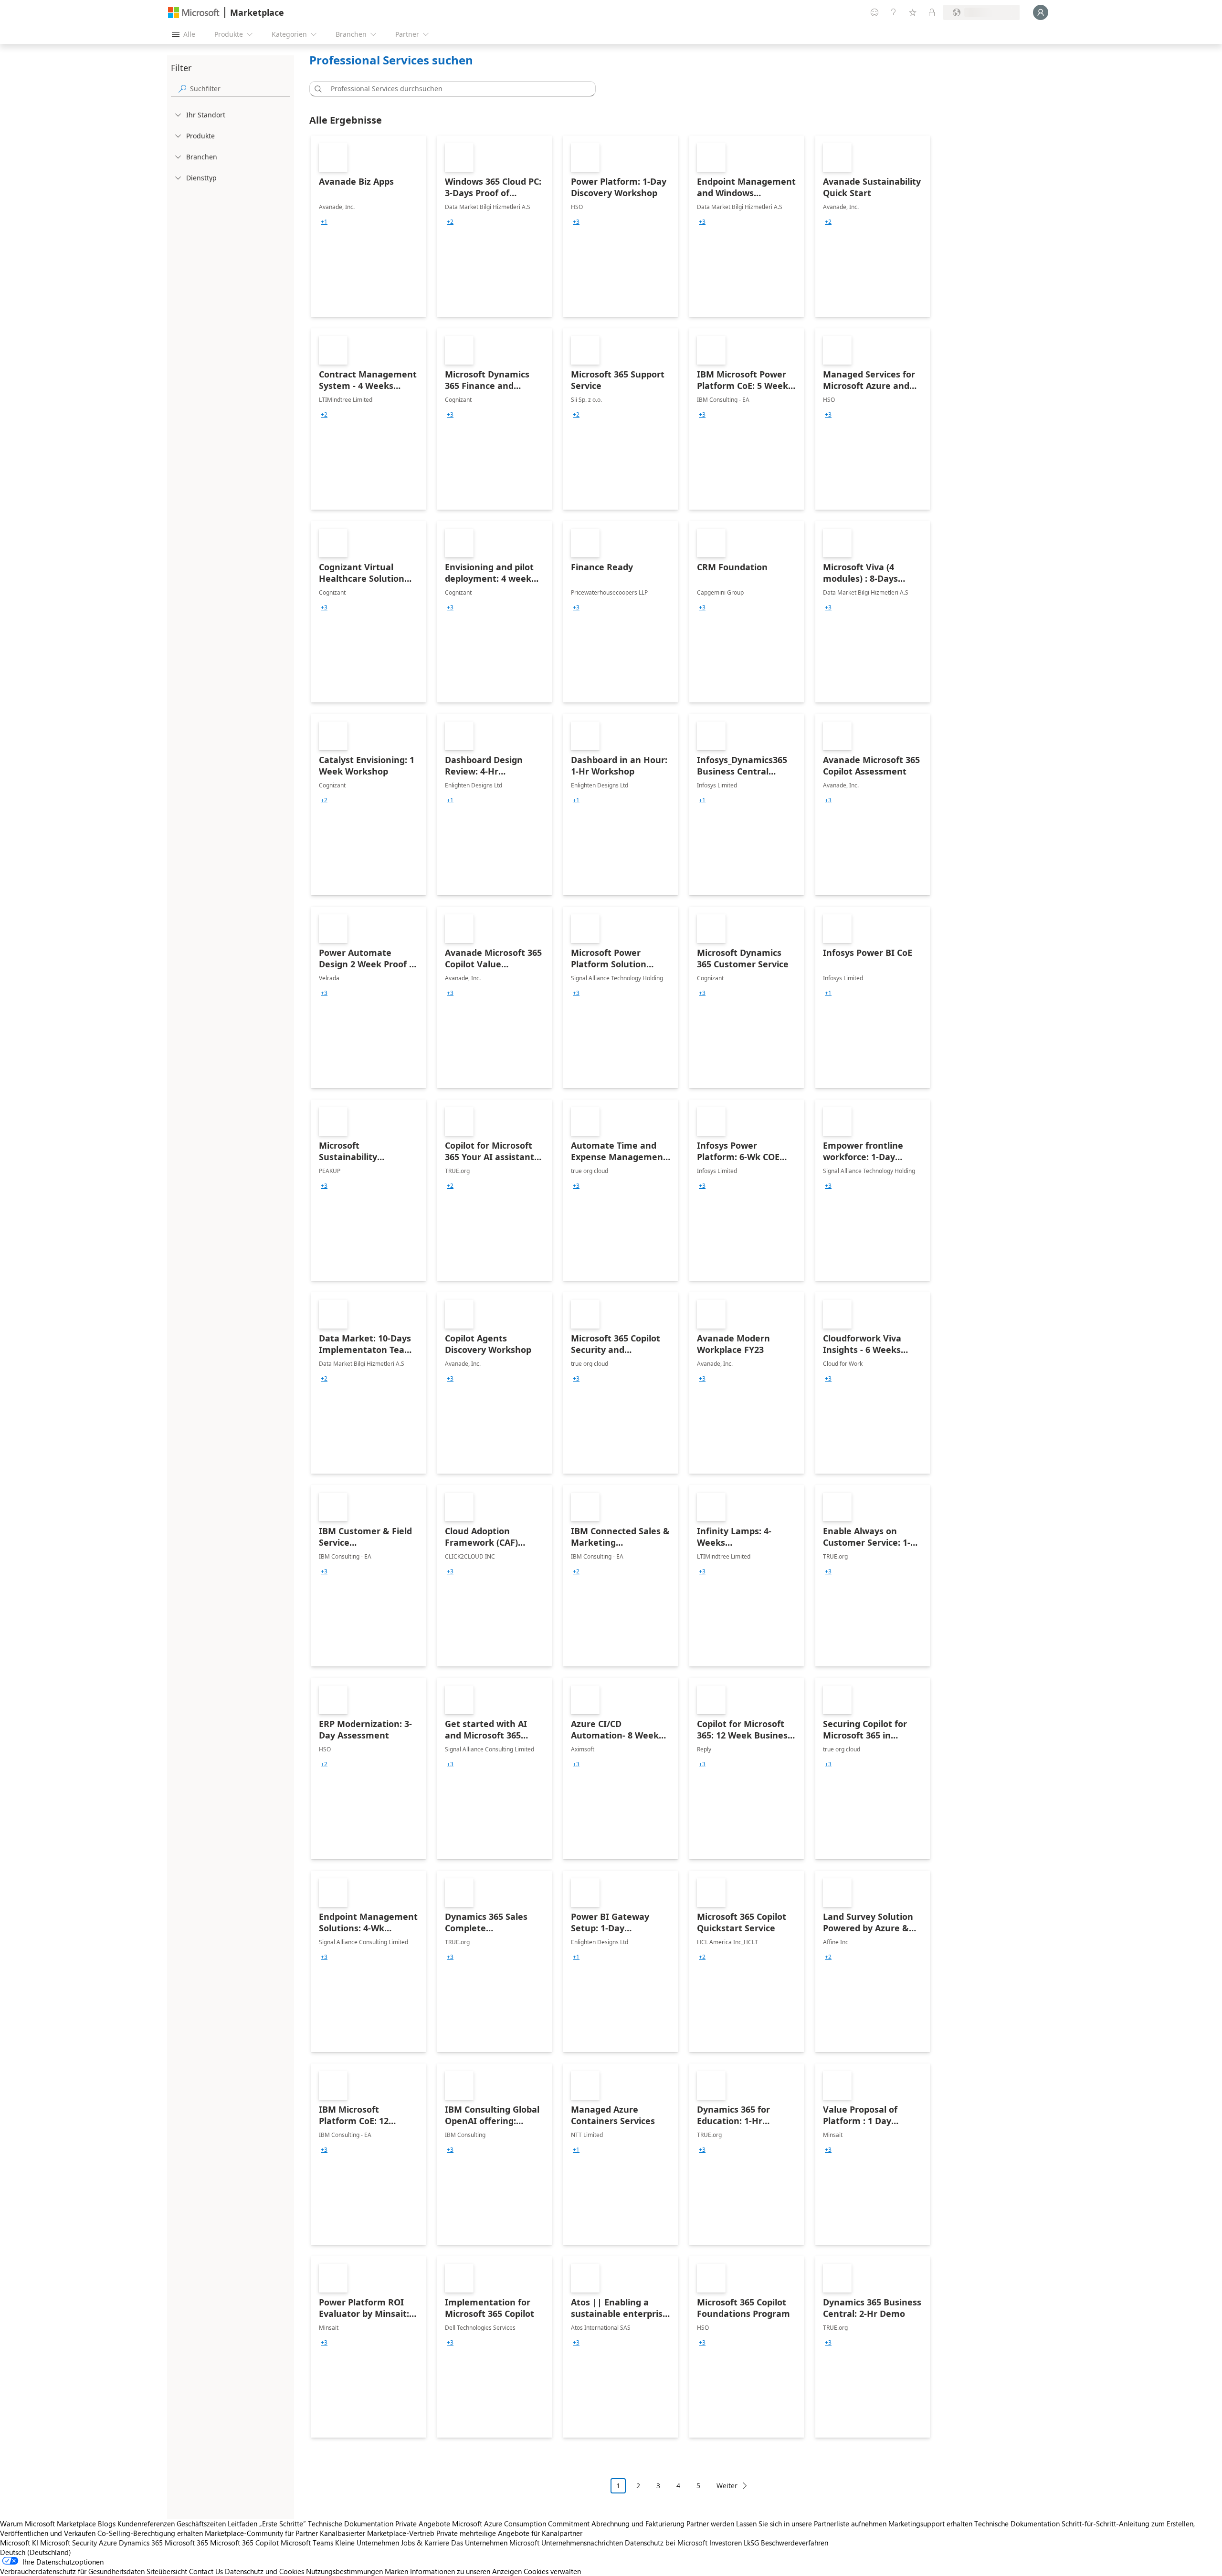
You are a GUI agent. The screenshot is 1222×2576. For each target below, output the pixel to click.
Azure (108, 2543)
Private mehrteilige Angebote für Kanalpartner (509, 2533)
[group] (324, 222)
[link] (369, 226)
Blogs (107, 2524)
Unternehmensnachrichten (582, 2543)
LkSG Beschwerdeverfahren (786, 2543)
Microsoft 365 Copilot (244, 2543)
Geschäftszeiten (201, 2524)
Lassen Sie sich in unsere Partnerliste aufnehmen (811, 2524)
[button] (316, 89)
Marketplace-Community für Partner (261, 2533)
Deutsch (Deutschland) (36, 2552)
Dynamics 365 (141, 2543)
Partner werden (710, 2524)
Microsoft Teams (307, 2543)
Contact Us (206, 2571)
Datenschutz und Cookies (264, 2571)
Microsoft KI (19, 2543)
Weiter (727, 2486)
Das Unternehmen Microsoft (495, 2543)
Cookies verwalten (552, 2571)
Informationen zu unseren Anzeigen (466, 2571)
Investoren (726, 2543)
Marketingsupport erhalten (930, 2524)
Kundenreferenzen (146, 2524)
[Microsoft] (194, 13)
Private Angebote (423, 2524)
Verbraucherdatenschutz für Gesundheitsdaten (72, 2571)
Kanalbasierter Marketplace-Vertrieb (377, 2533)
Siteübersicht (167, 2571)
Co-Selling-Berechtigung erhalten (150, 2533)
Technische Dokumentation (351, 2524)
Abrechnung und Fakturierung (638, 2524)
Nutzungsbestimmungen (344, 2571)
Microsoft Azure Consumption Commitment (522, 2524)
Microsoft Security (68, 2543)
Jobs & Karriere (425, 2543)
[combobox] (455, 89)
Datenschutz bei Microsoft (666, 2543)
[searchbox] (240, 89)
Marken (396, 2571)
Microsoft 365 (186, 2543)
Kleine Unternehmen (367, 2543)
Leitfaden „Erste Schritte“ (267, 2524)
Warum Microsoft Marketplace (48, 2524)
